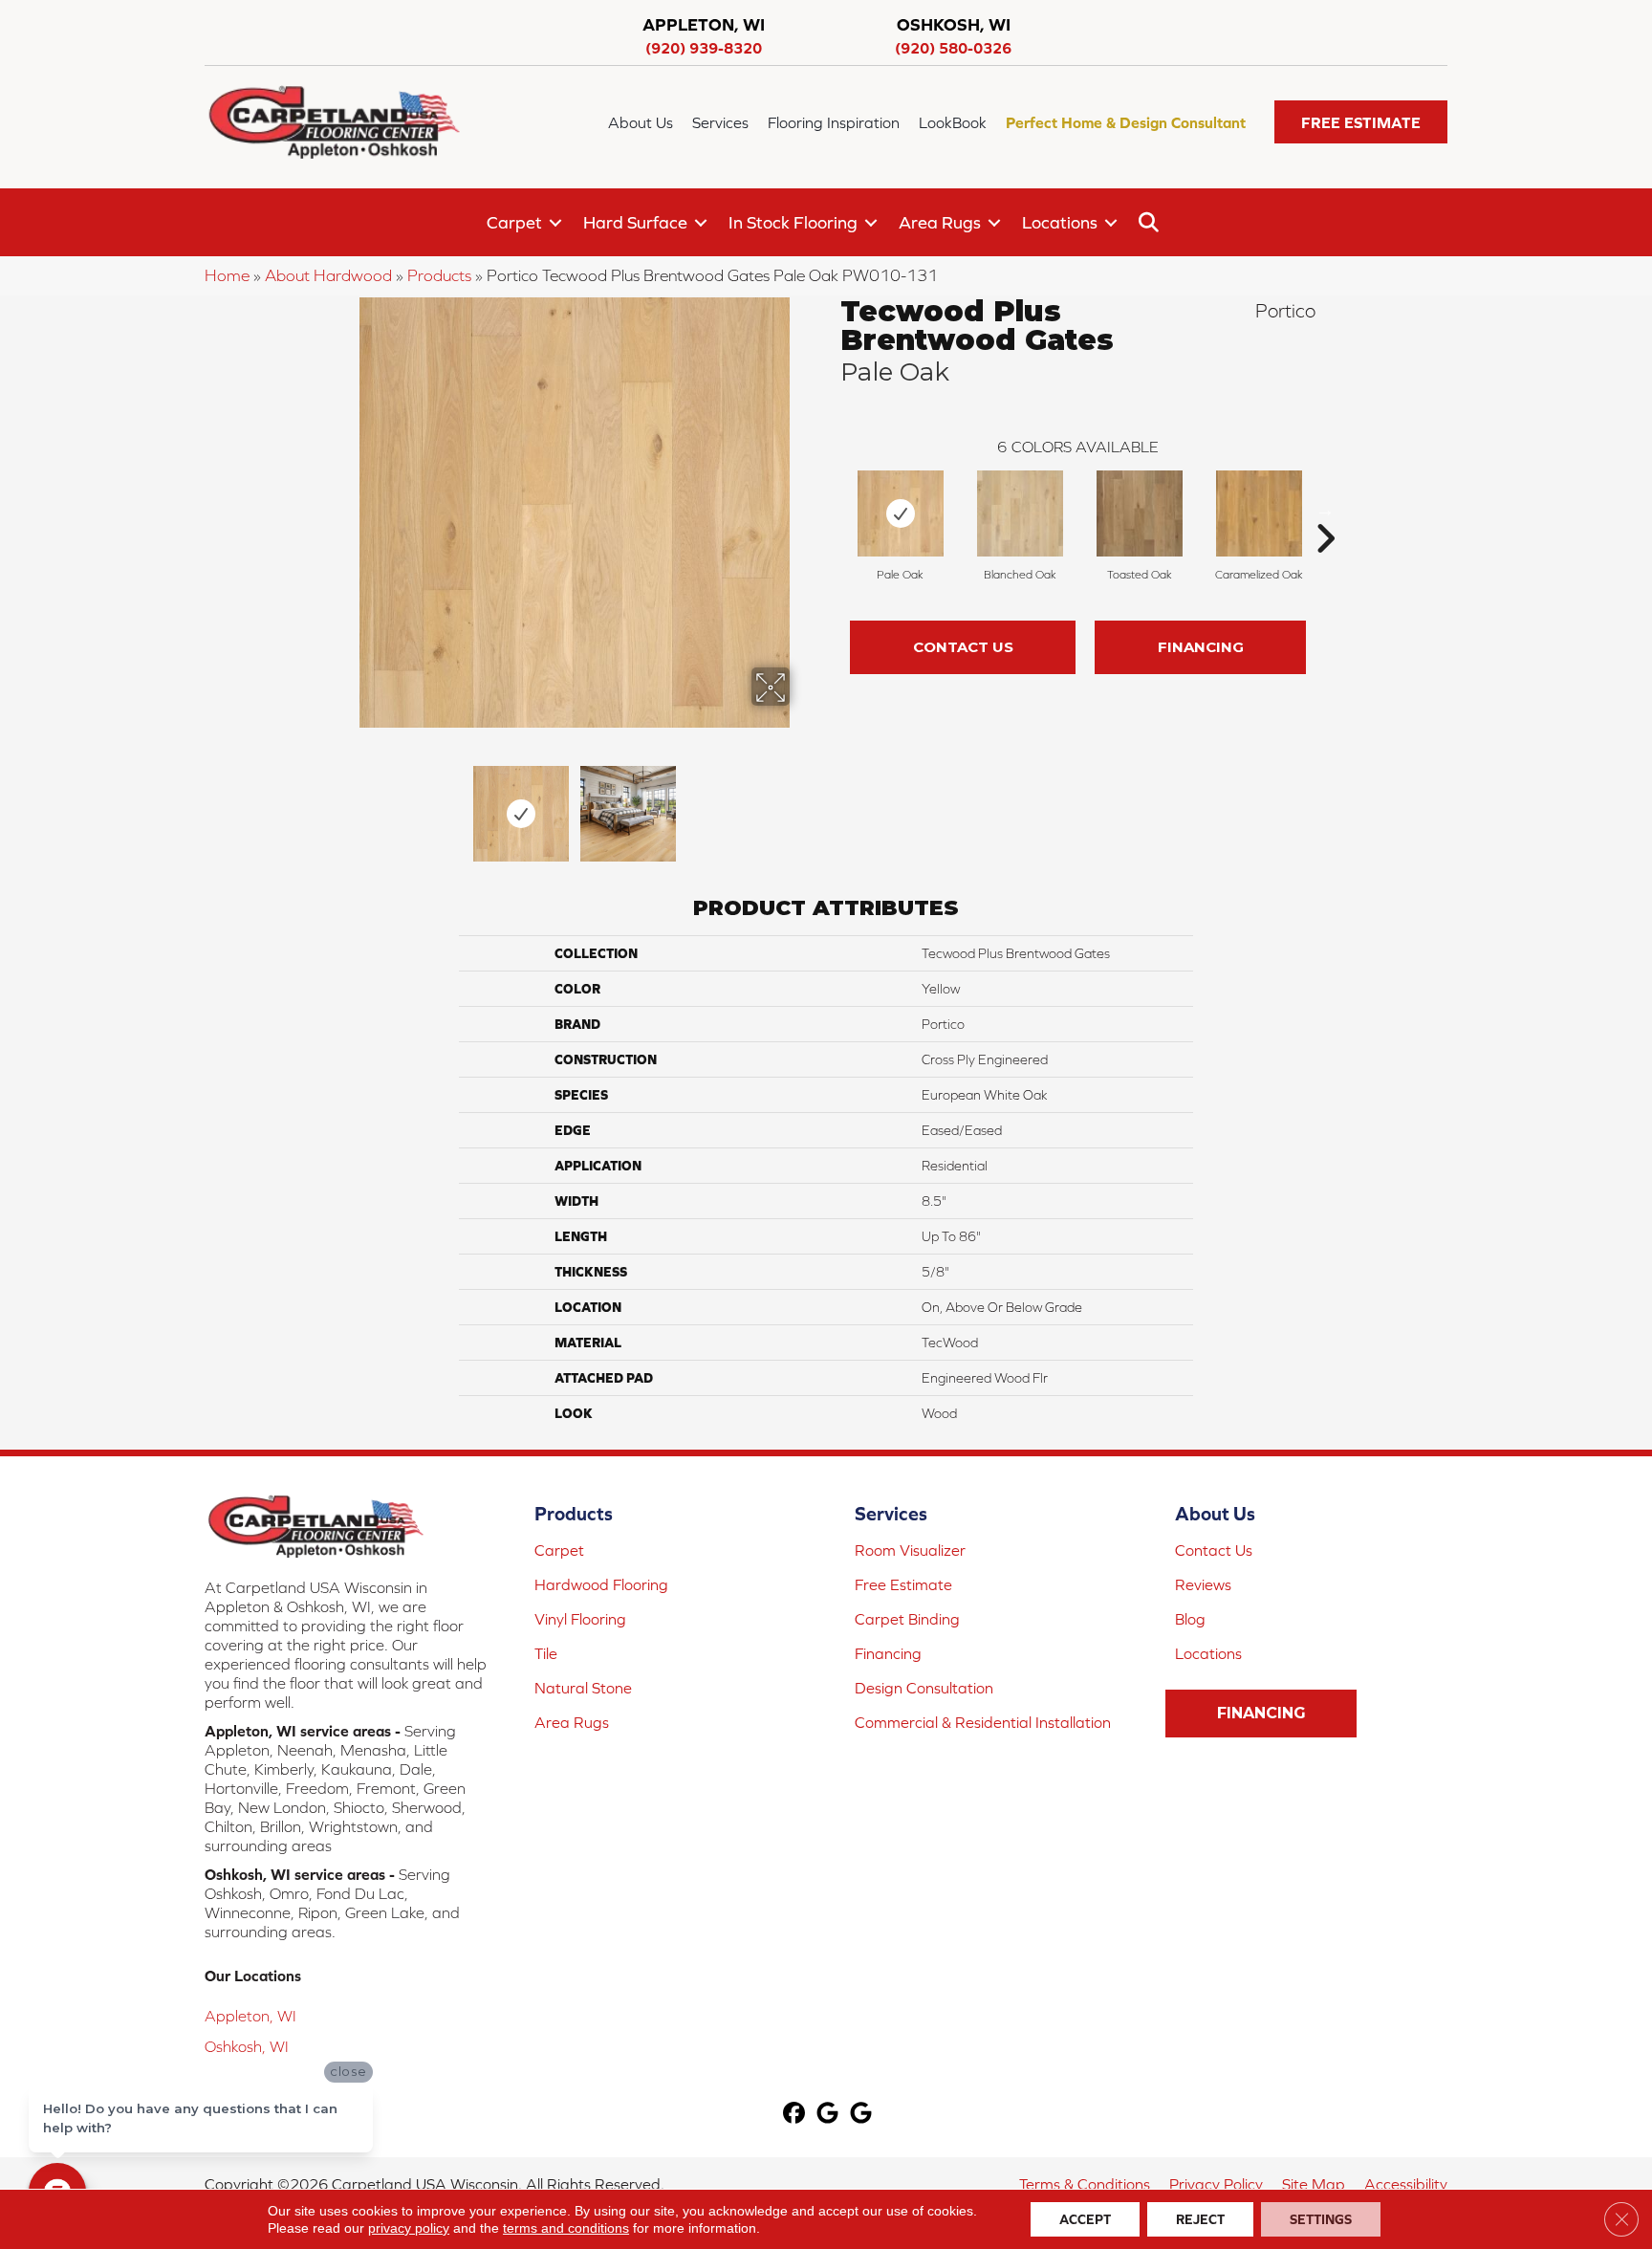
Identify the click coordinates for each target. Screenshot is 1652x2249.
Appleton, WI (250, 2016)
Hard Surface (635, 222)
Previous (346, 804)
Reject (1200, 2219)
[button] (1361, 122)
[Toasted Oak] (1140, 513)
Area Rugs (940, 222)
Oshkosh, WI (247, 2046)
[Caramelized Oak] (1259, 513)
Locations (1060, 222)
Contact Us (963, 647)
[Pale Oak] (901, 513)
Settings (1321, 2219)
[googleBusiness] (828, 2115)
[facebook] (795, 2115)
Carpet (514, 222)
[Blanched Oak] (1020, 513)
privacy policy (409, 2228)
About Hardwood (328, 275)
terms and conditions (566, 2228)
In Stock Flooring (793, 222)
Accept (1085, 2219)
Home (227, 275)
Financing (1201, 647)
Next (802, 804)
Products (439, 275)
